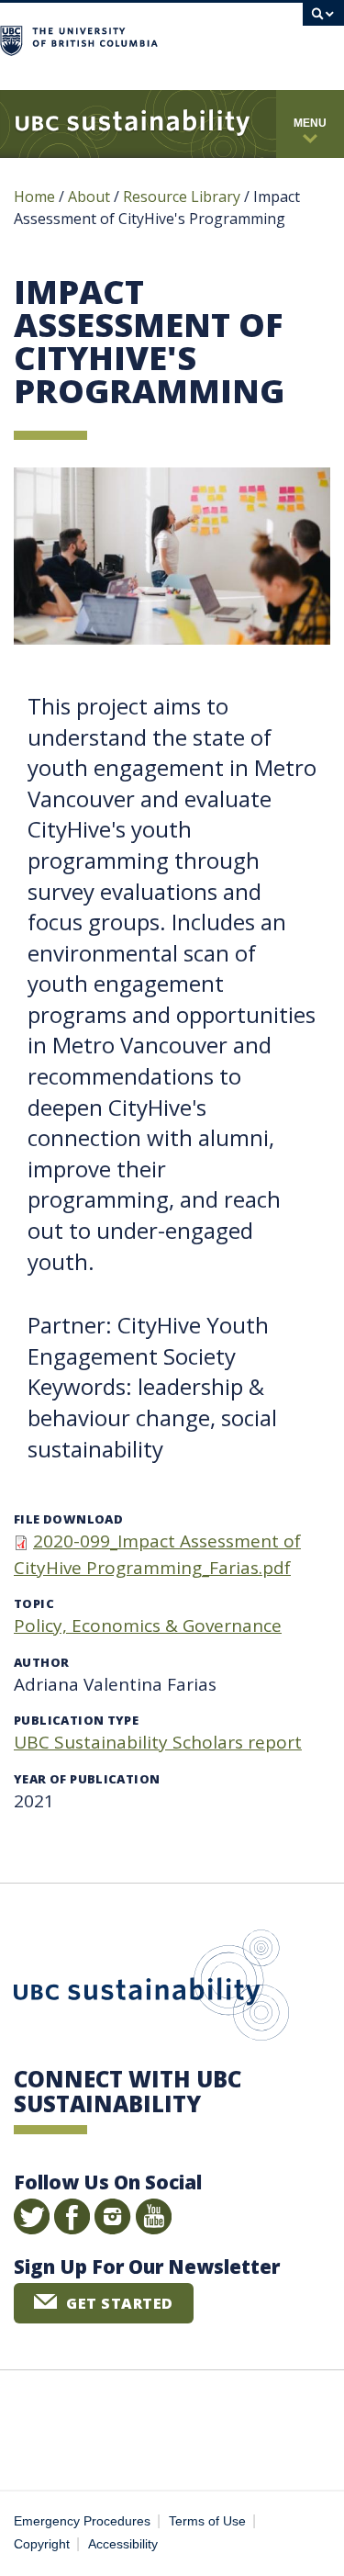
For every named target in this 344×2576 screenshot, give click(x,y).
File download (68, 1519)
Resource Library (183, 197)
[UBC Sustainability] (133, 124)
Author (41, 1662)
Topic (34, 1603)
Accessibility (123, 2544)
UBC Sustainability (151, 1989)
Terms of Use (207, 2521)
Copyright (42, 2544)
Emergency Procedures (82, 2521)
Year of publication (87, 1779)
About (89, 197)
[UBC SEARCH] (323, 23)
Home (34, 197)
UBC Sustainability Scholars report (158, 1742)
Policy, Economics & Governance (148, 1625)
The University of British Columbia (228, 38)
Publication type (76, 1720)
